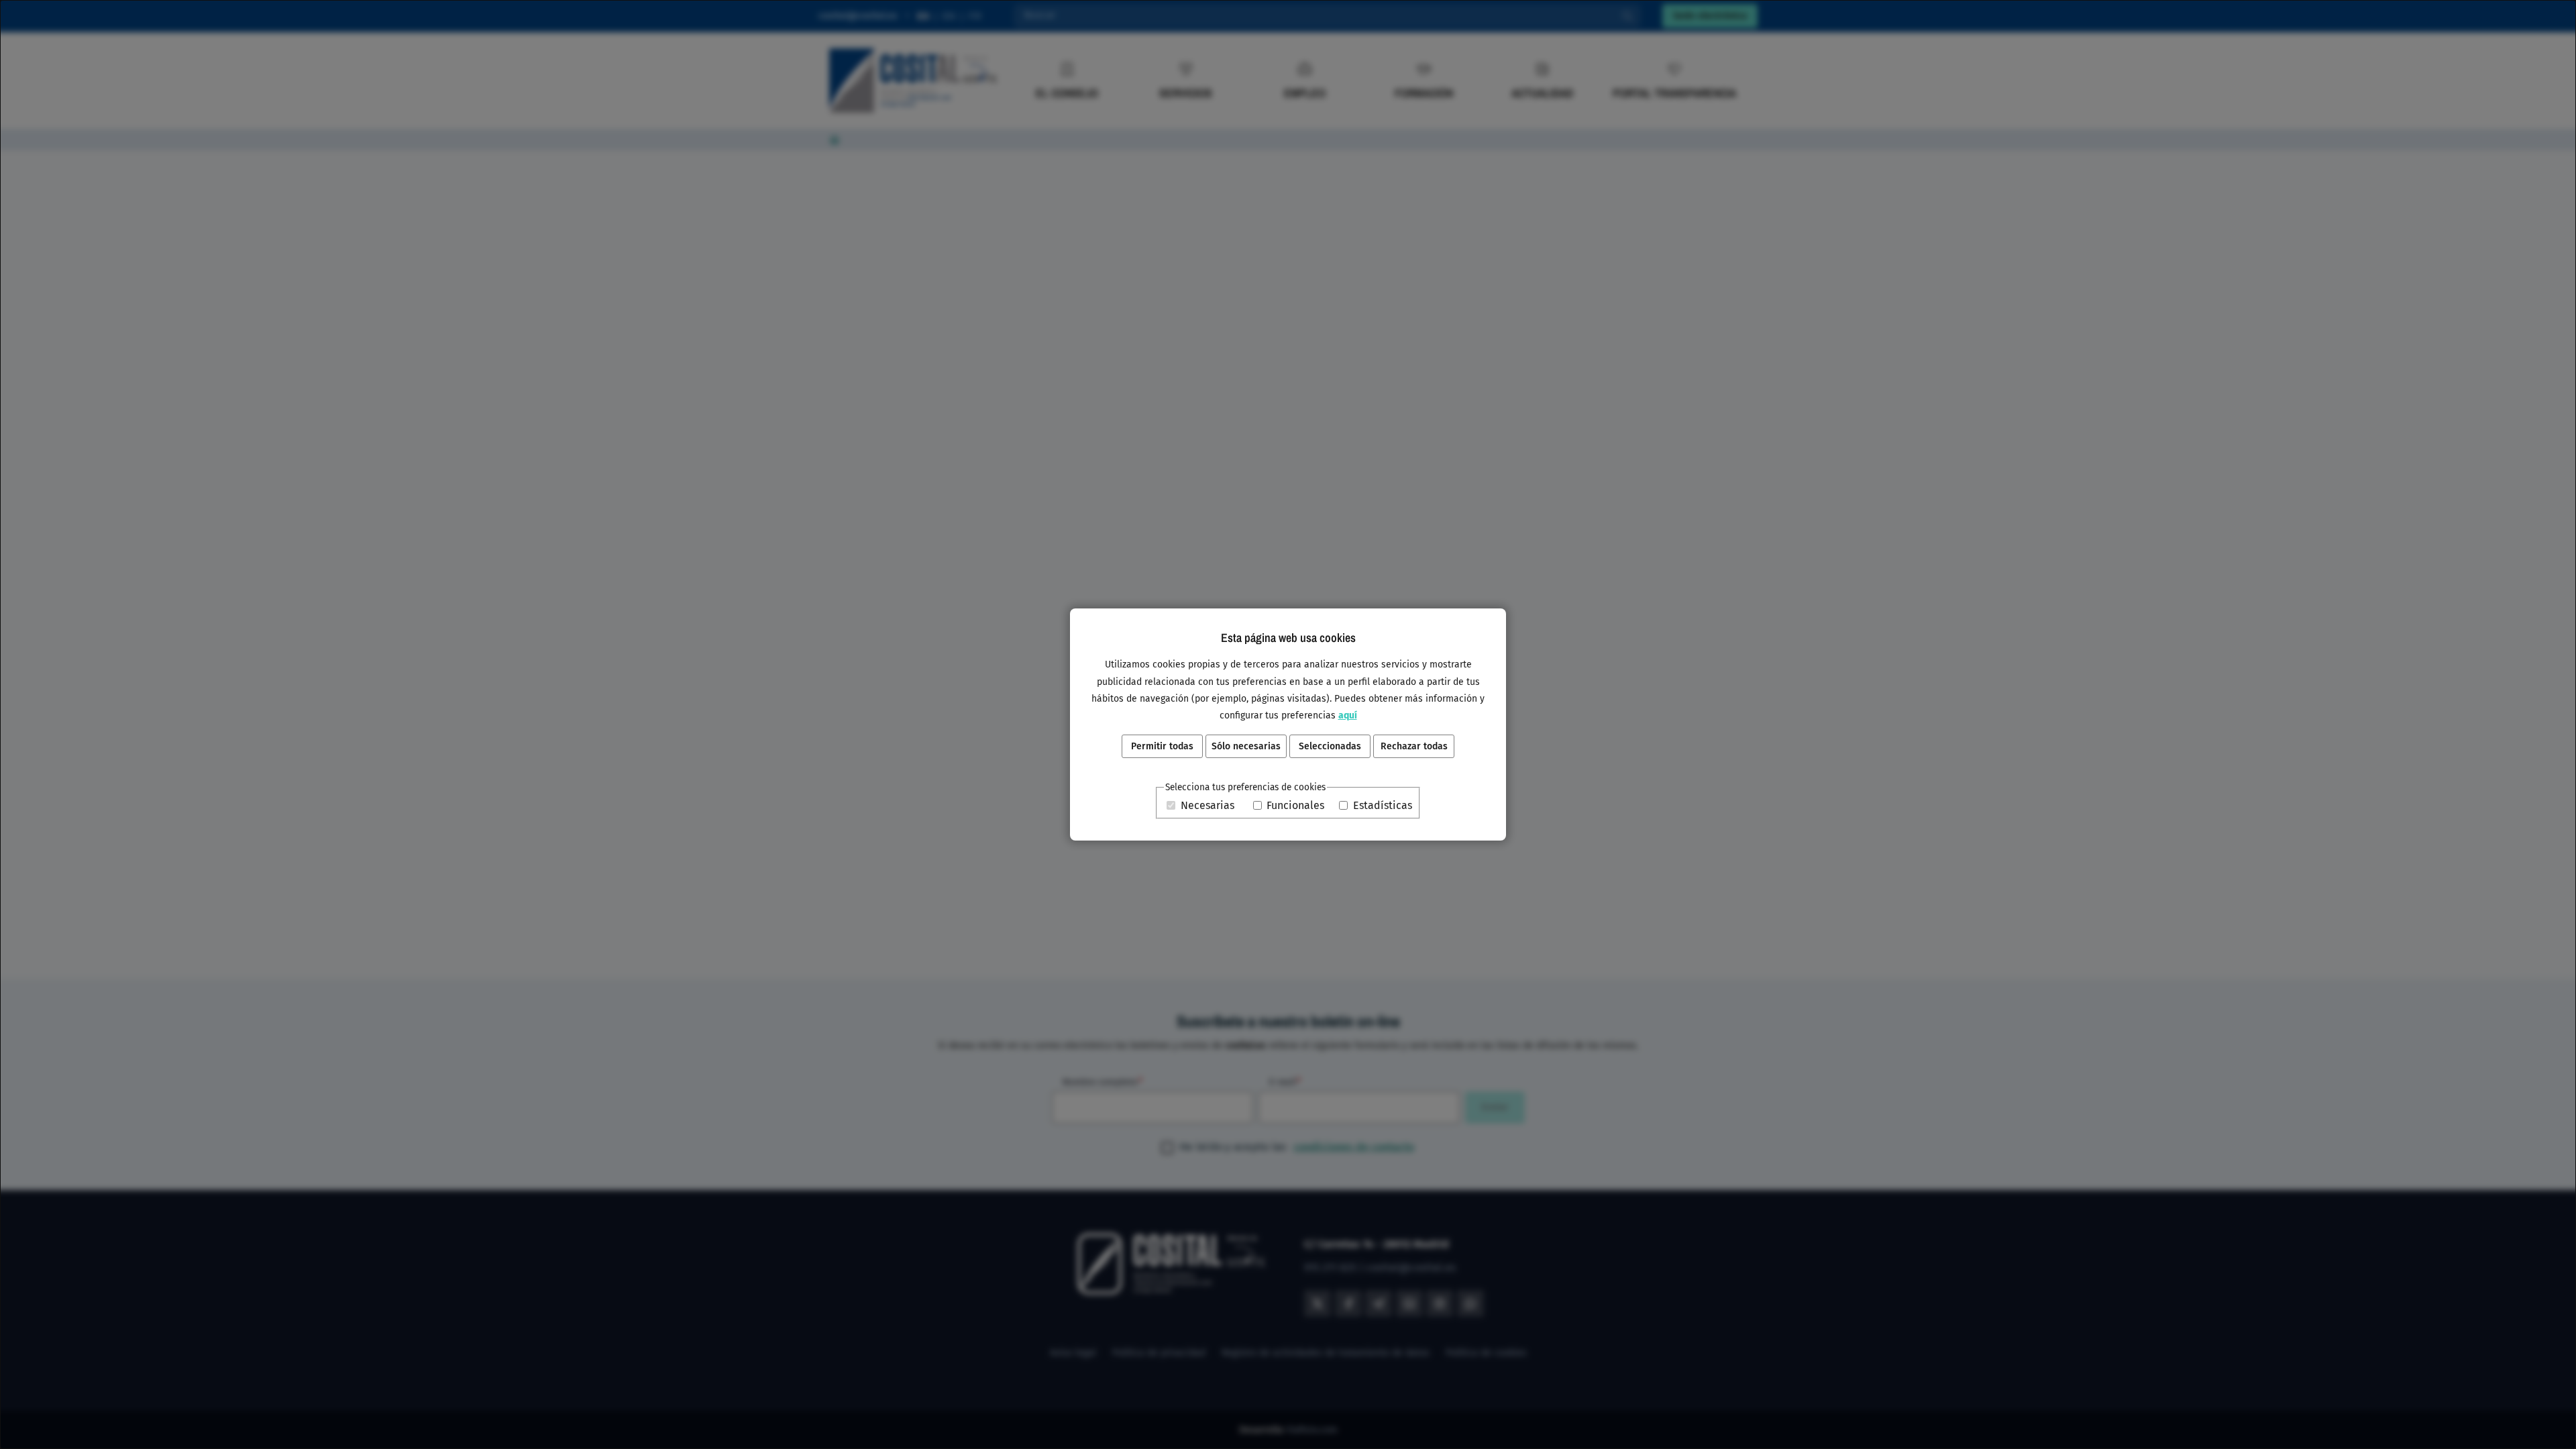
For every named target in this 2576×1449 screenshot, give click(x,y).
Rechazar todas (1414, 746)
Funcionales (1295, 805)
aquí (1348, 715)
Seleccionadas (1330, 746)
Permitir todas (1162, 746)
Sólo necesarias (1246, 746)
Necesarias (1207, 805)
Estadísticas (1383, 805)
